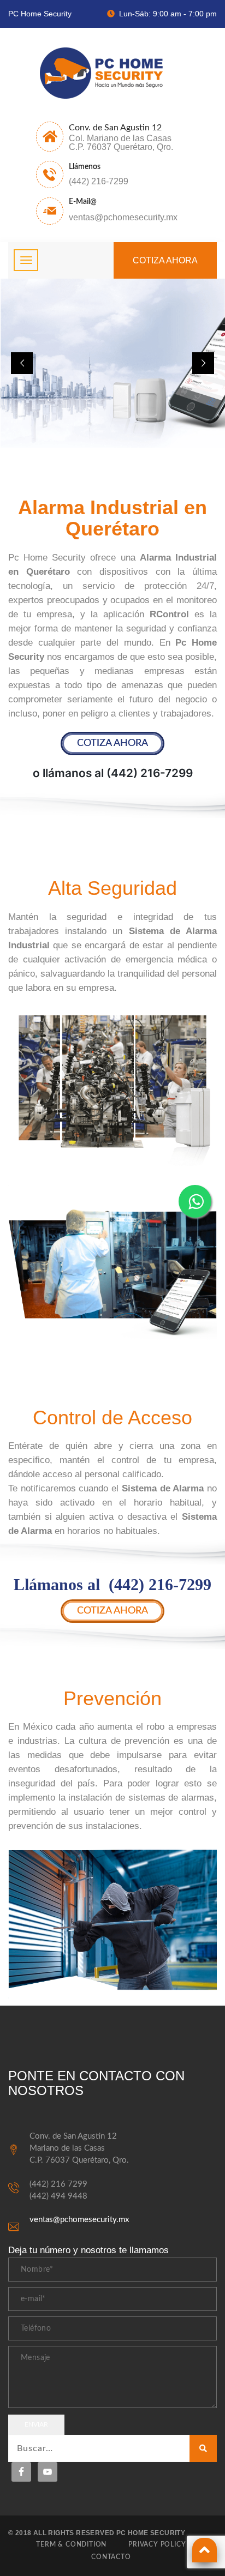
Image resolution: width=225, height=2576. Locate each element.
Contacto (111, 2557)
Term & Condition (71, 2544)
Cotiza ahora (165, 260)
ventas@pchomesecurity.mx (79, 2220)
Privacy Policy (157, 2544)
